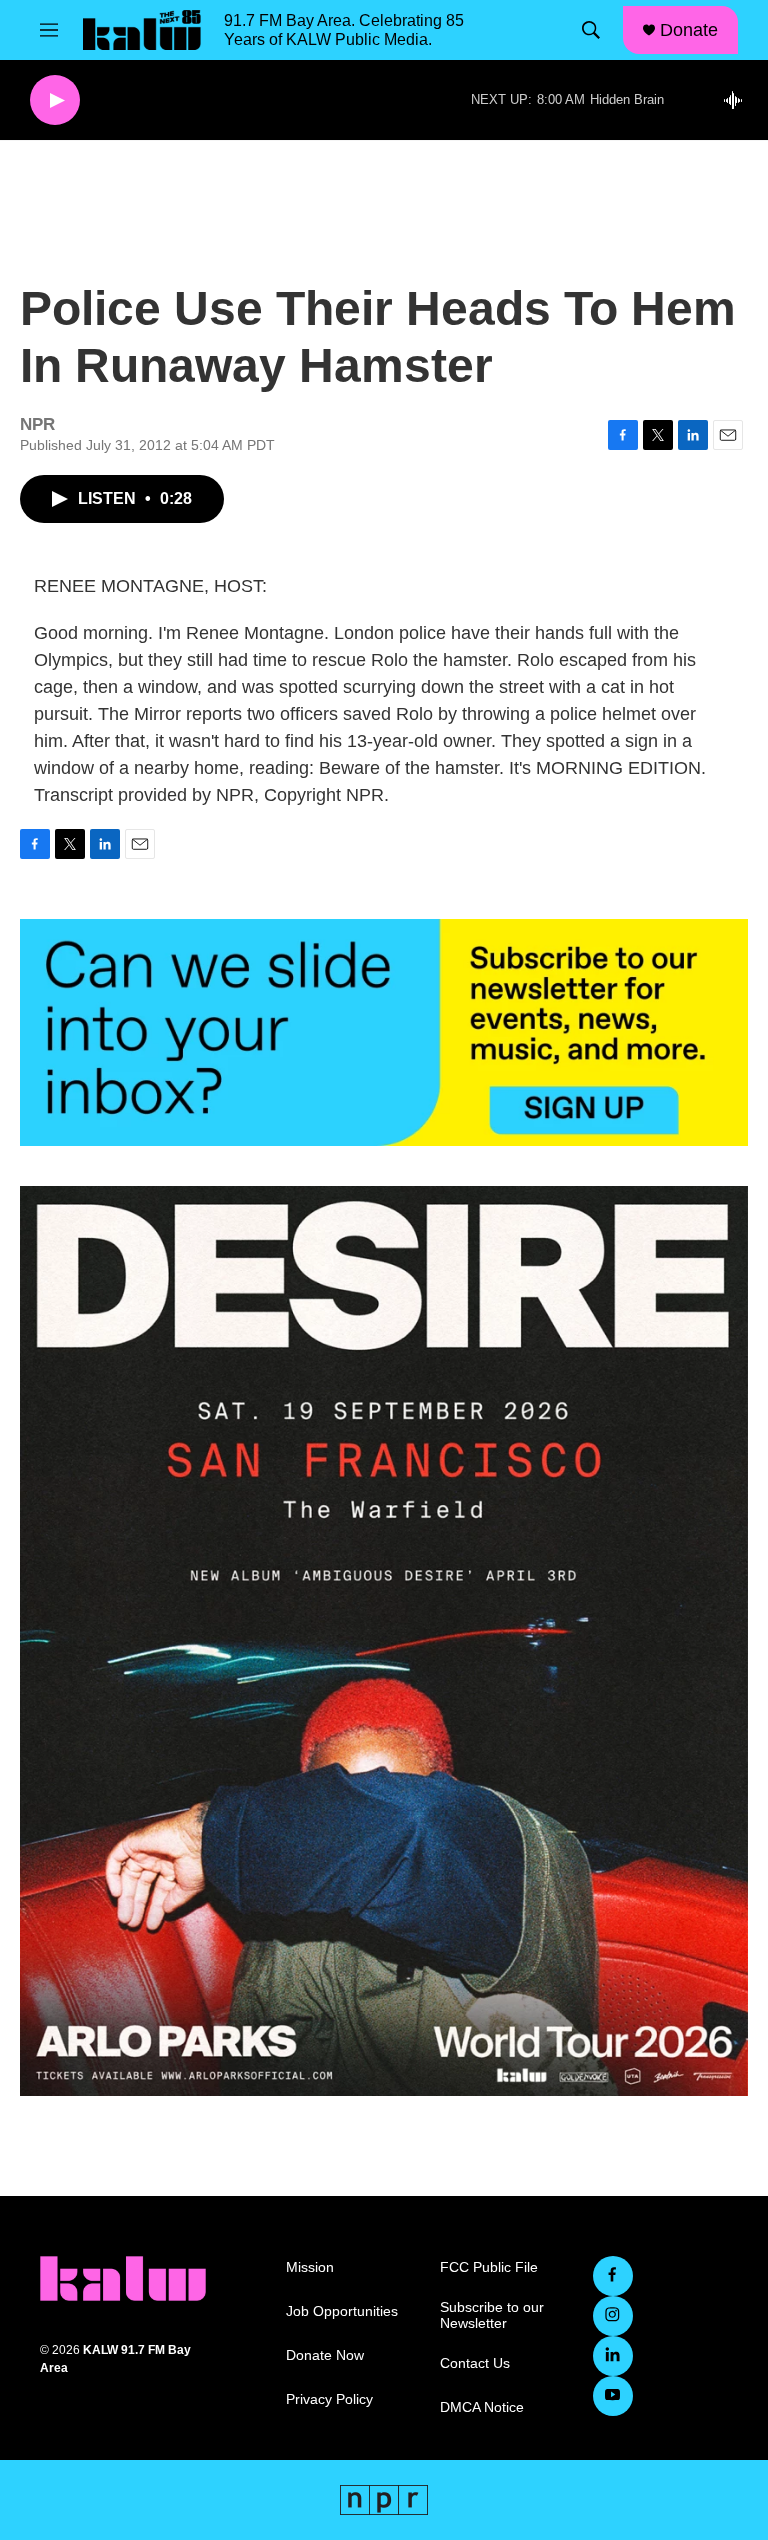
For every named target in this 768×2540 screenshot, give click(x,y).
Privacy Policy (329, 2399)
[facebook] (613, 2276)
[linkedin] (613, 2356)
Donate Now (325, 2355)
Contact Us (475, 2363)
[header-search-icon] (591, 30)
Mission (310, 2267)
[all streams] (738, 100)
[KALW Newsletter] (384, 1032)
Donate (689, 30)
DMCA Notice (482, 2407)
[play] (55, 100)
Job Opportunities (342, 2311)
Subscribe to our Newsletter (492, 2315)
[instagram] (613, 2316)
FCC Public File (489, 2267)
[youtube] (613, 2396)
